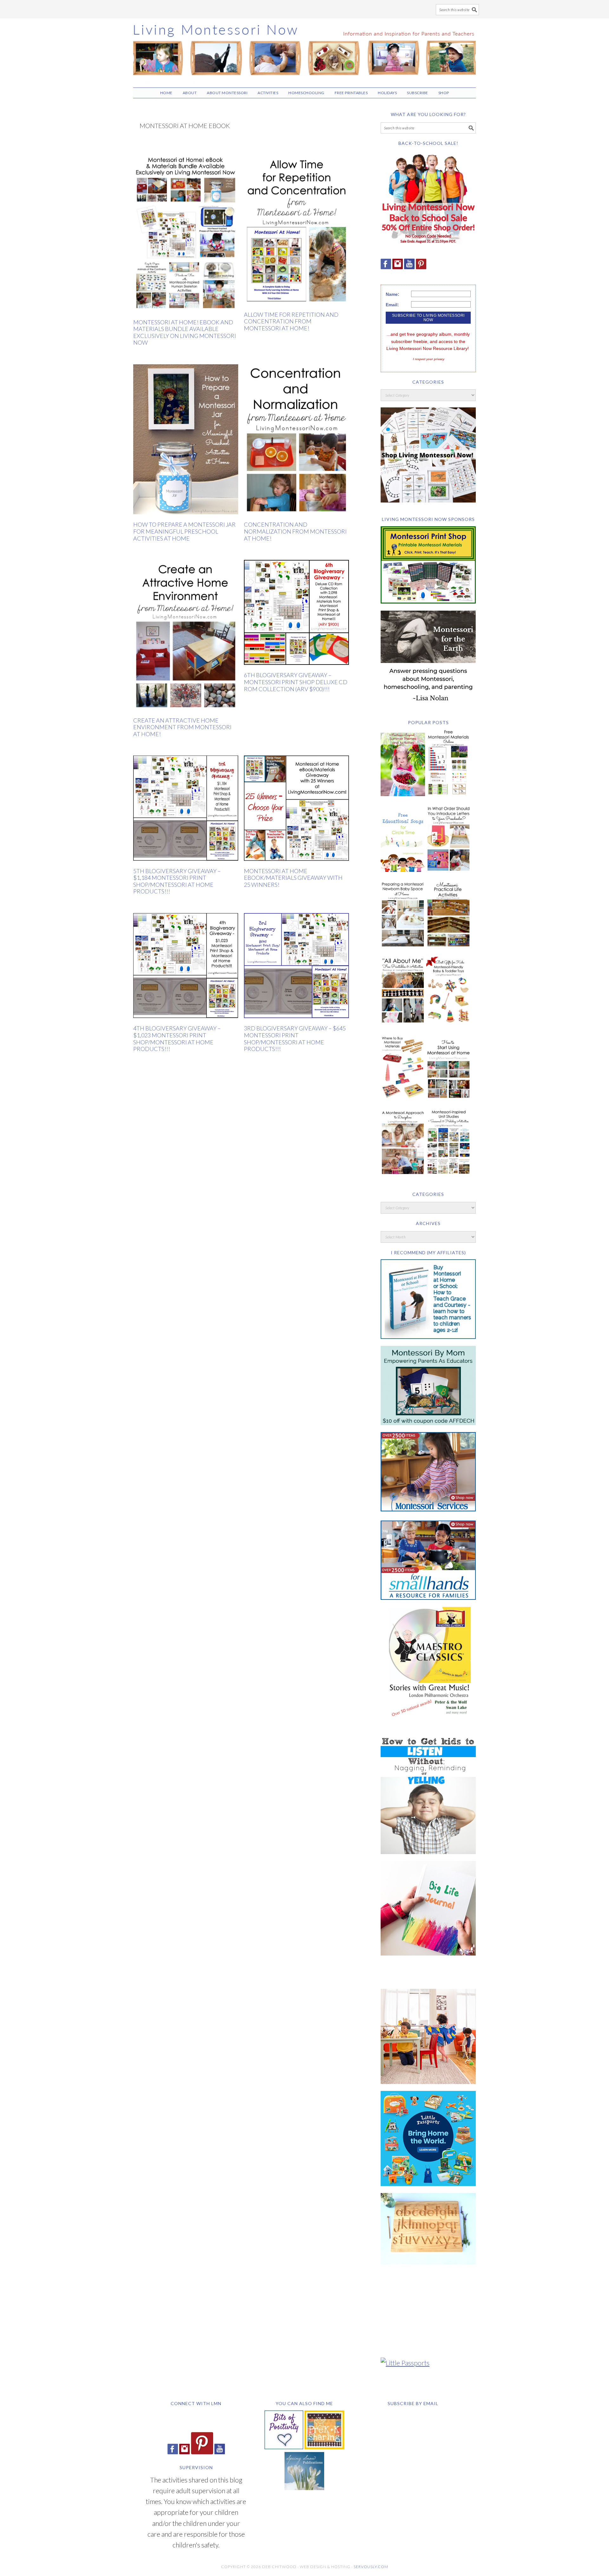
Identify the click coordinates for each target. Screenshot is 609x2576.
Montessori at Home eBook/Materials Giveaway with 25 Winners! (293, 878)
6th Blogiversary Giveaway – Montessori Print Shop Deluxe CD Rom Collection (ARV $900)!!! (296, 682)
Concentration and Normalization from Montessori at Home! (295, 531)
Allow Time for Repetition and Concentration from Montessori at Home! (291, 321)
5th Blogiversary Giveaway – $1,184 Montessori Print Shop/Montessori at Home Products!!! (177, 881)
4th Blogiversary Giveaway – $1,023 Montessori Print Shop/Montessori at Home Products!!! (177, 1038)
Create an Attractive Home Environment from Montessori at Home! (182, 727)
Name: (393, 294)
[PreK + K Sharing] (324, 2446)
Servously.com (371, 2567)
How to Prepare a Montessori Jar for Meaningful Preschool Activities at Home (184, 531)
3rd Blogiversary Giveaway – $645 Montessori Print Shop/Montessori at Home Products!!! (295, 1038)
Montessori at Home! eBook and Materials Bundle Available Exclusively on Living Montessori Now (185, 332)
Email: (392, 305)
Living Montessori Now (304, 50)
